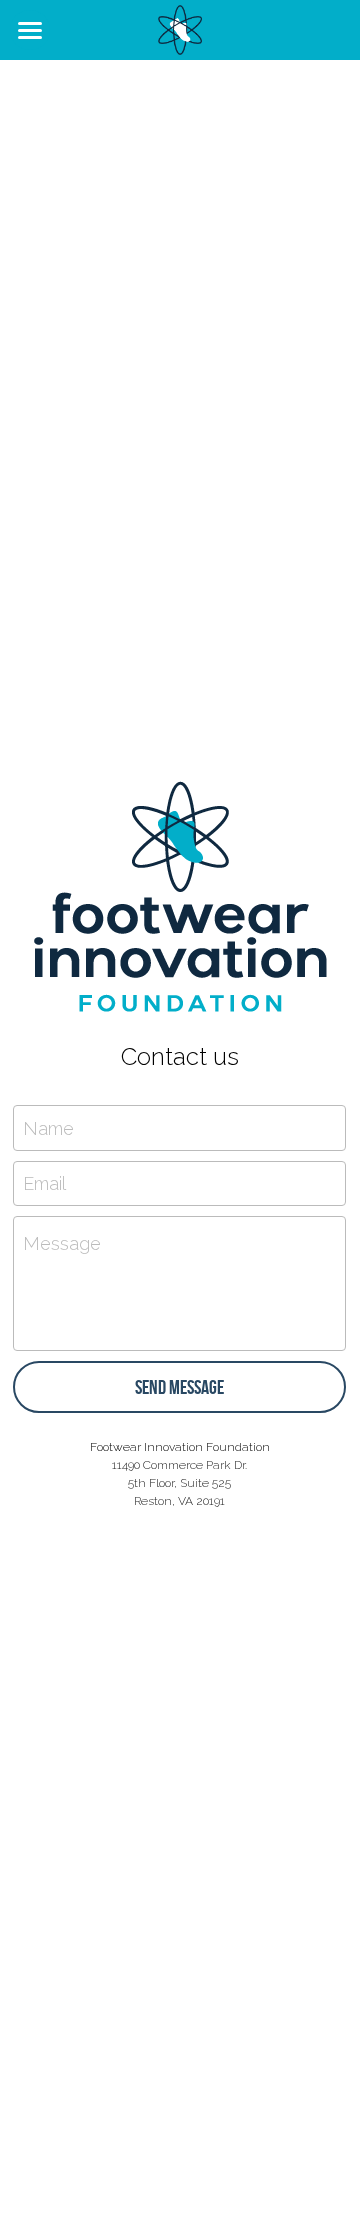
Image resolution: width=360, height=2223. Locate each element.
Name (48, 1127)
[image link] (180, 28)
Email (44, 1183)
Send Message (179, 1387)
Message (62, 1243)
